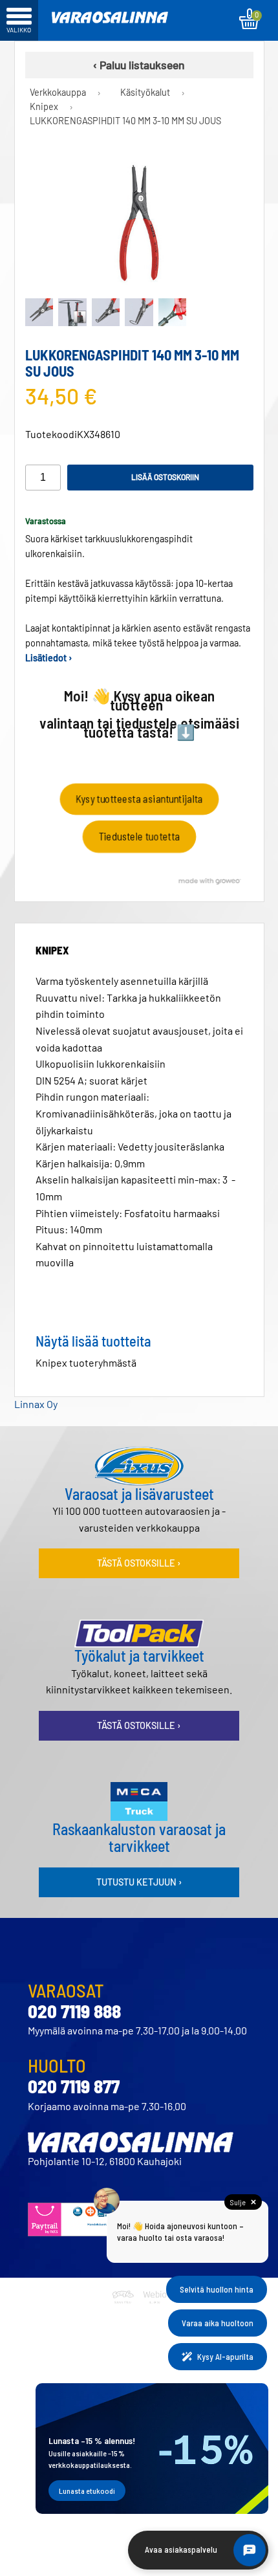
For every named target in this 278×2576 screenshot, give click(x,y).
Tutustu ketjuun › (139, 1882)
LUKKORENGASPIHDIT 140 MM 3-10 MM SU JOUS (125, 121)
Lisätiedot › (49, 658)
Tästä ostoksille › (139, 1563)
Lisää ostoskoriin (165, 477)
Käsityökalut (145, 92)
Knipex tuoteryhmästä (86, 1362)
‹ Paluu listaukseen (139, 65)
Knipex (44, 106)
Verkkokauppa (58, 92)
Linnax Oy (36, 1404)
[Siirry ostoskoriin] (249, 19)
